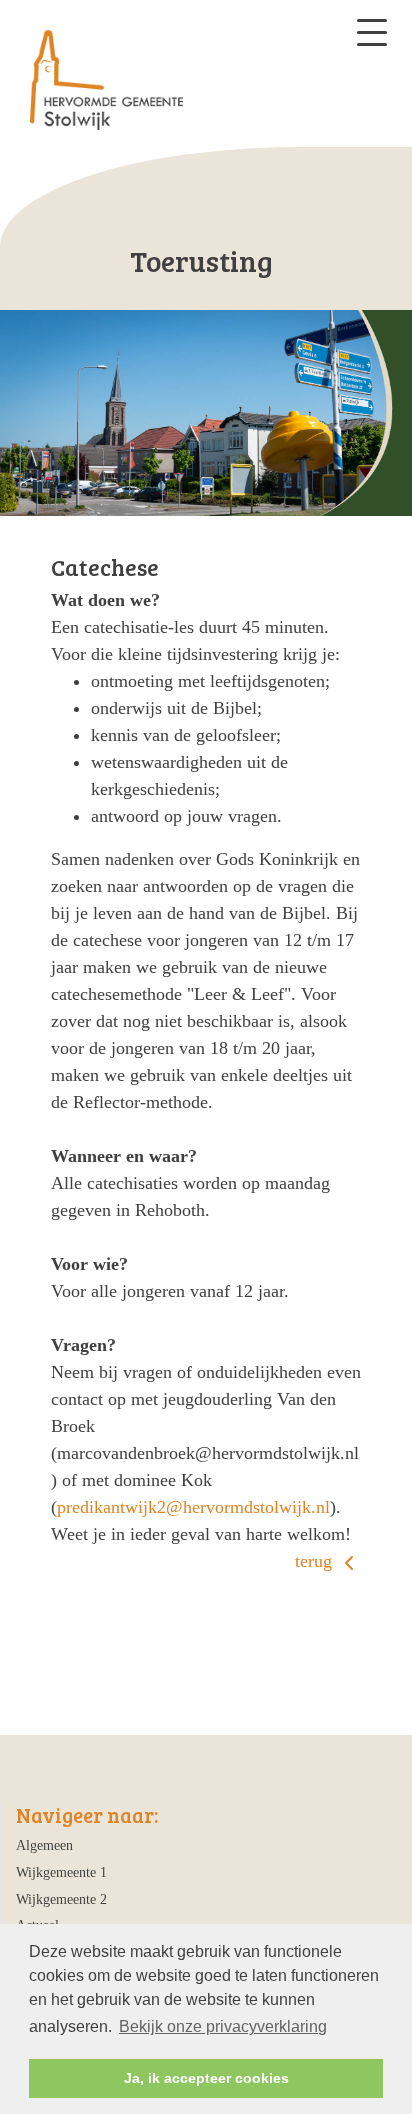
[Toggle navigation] (372, 32)
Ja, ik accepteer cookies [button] (206, 2078)
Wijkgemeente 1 (61, 1872)
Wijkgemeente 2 (61, 1899)
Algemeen (44, 1845)
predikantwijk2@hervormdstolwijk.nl (193, 1507)
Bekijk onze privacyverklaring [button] (223, 2026)
